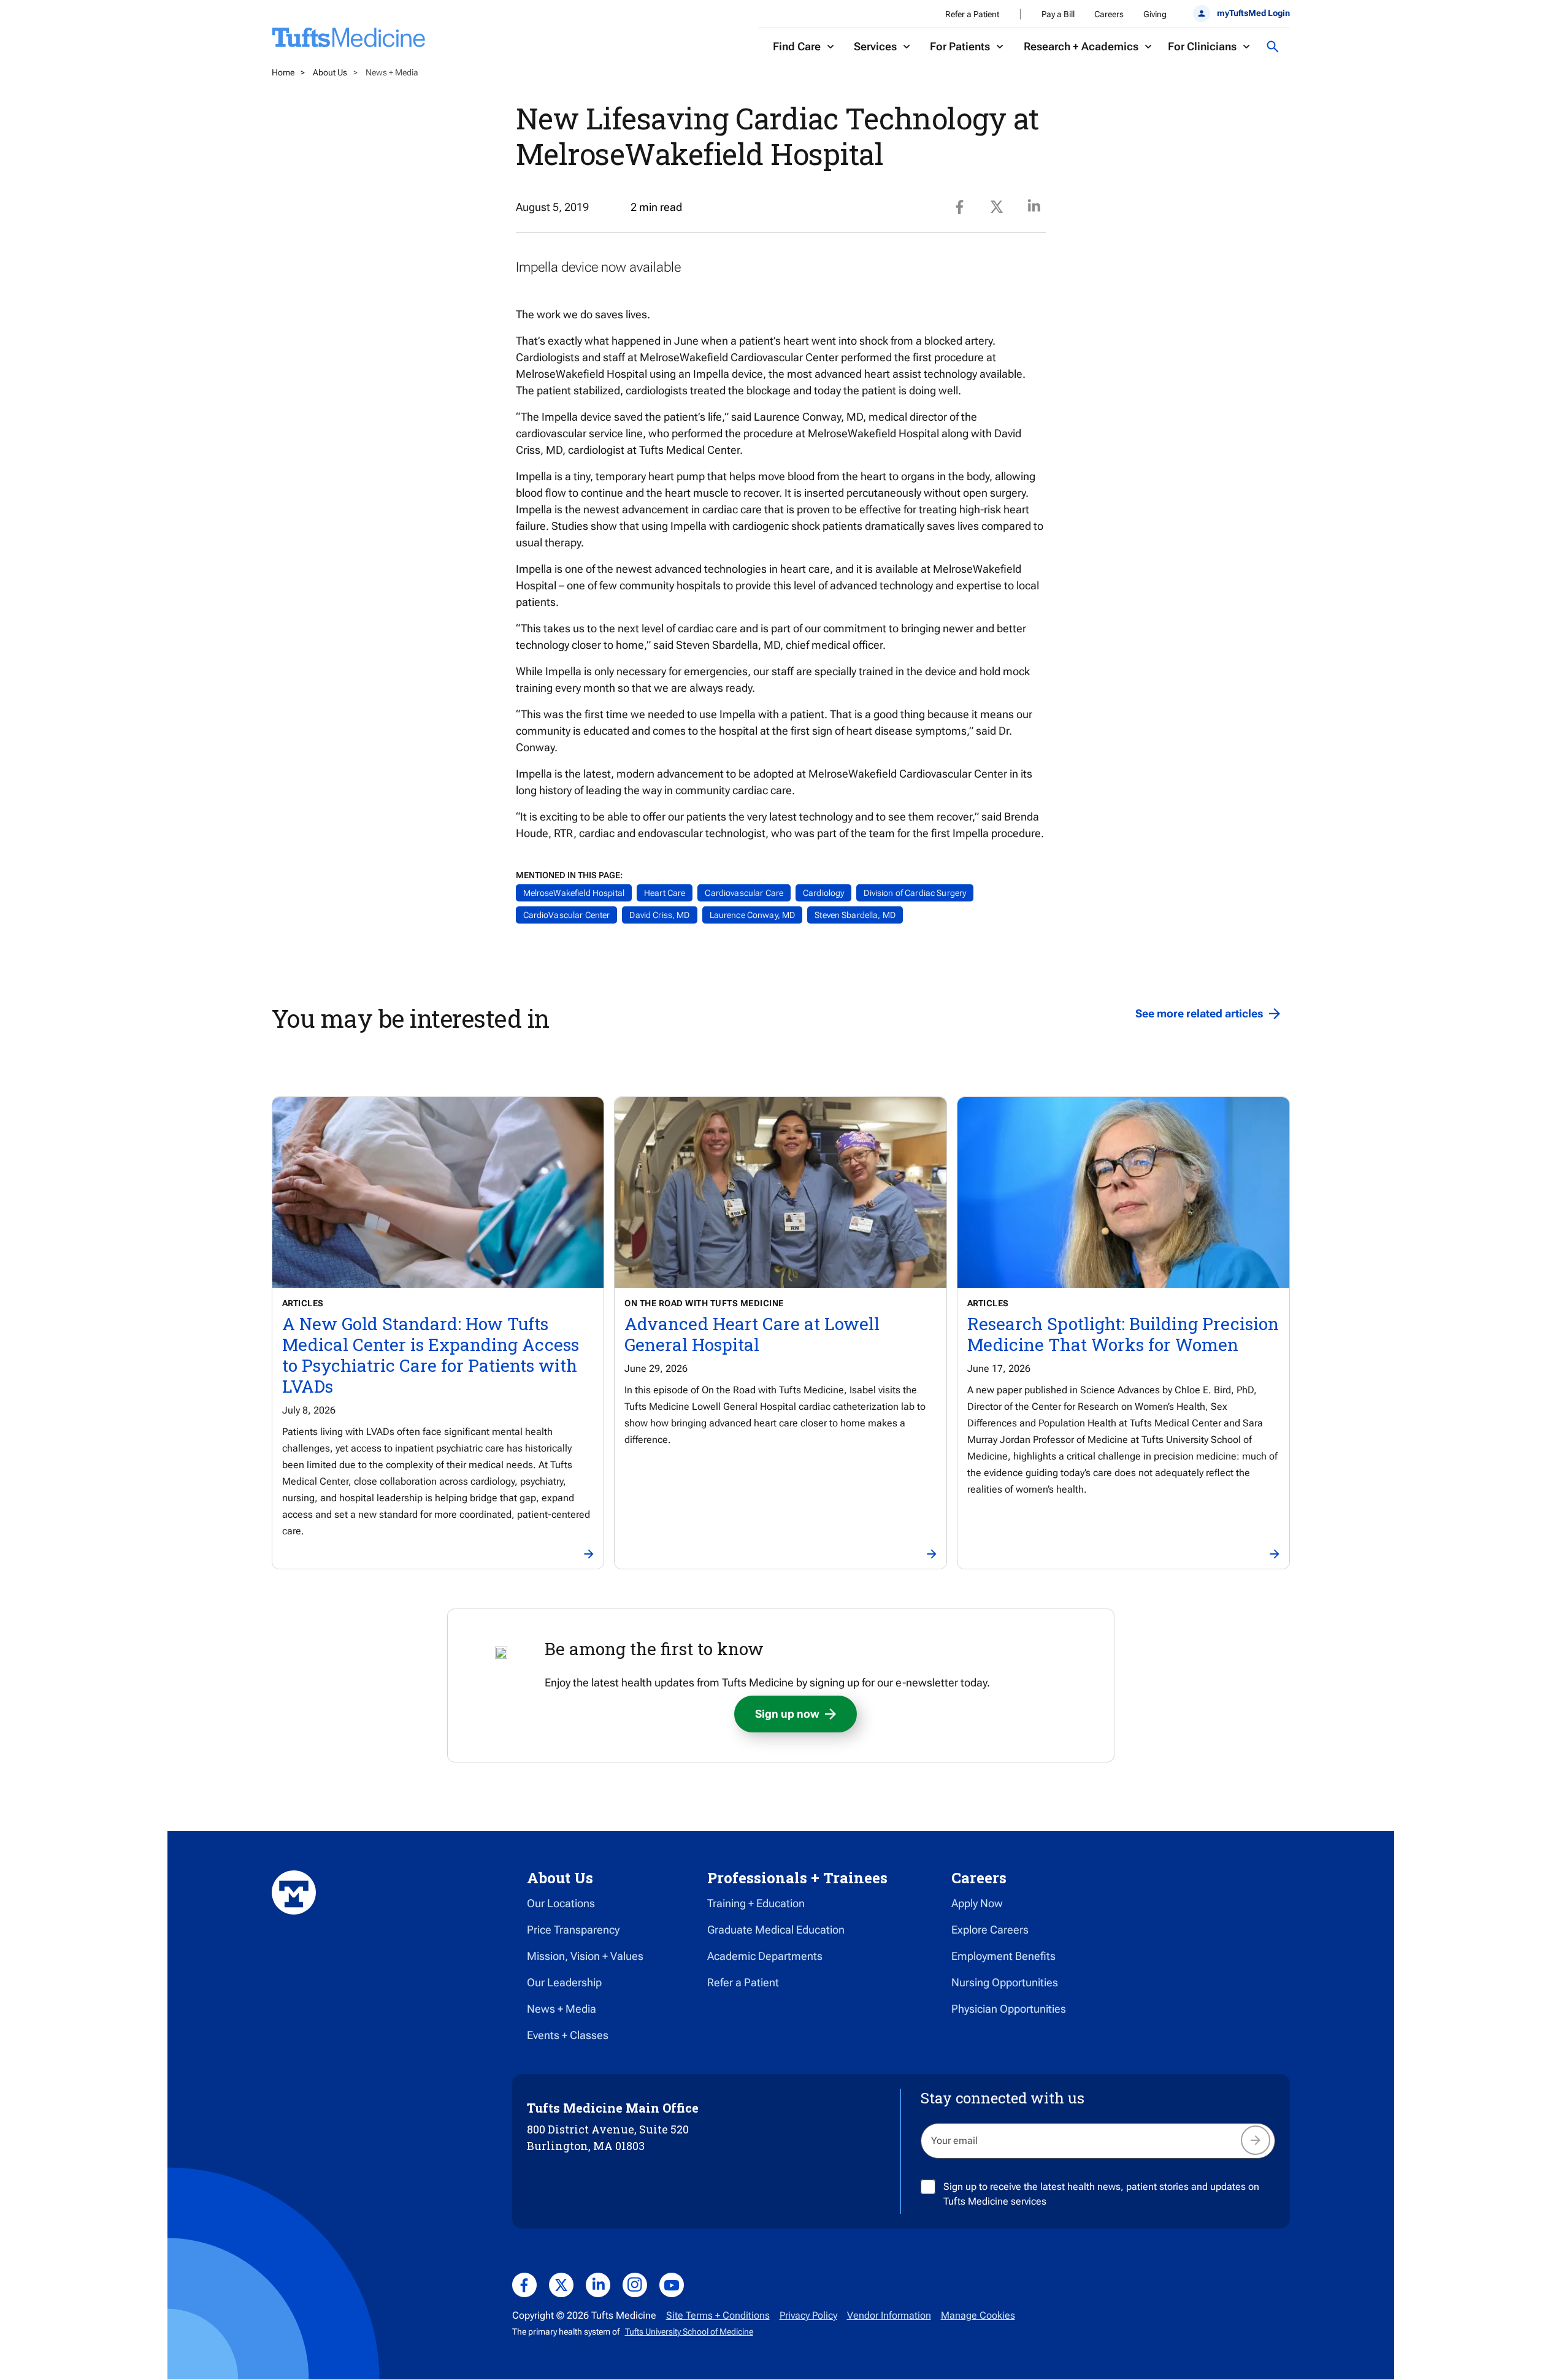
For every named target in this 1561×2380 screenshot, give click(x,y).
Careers (1109, 14)
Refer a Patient (972, 14)
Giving (1155, 14)
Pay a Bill (1058, 14)
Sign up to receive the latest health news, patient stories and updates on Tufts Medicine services (1101, 2194)
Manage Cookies (978, 2315)
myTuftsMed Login (1253, 13)
